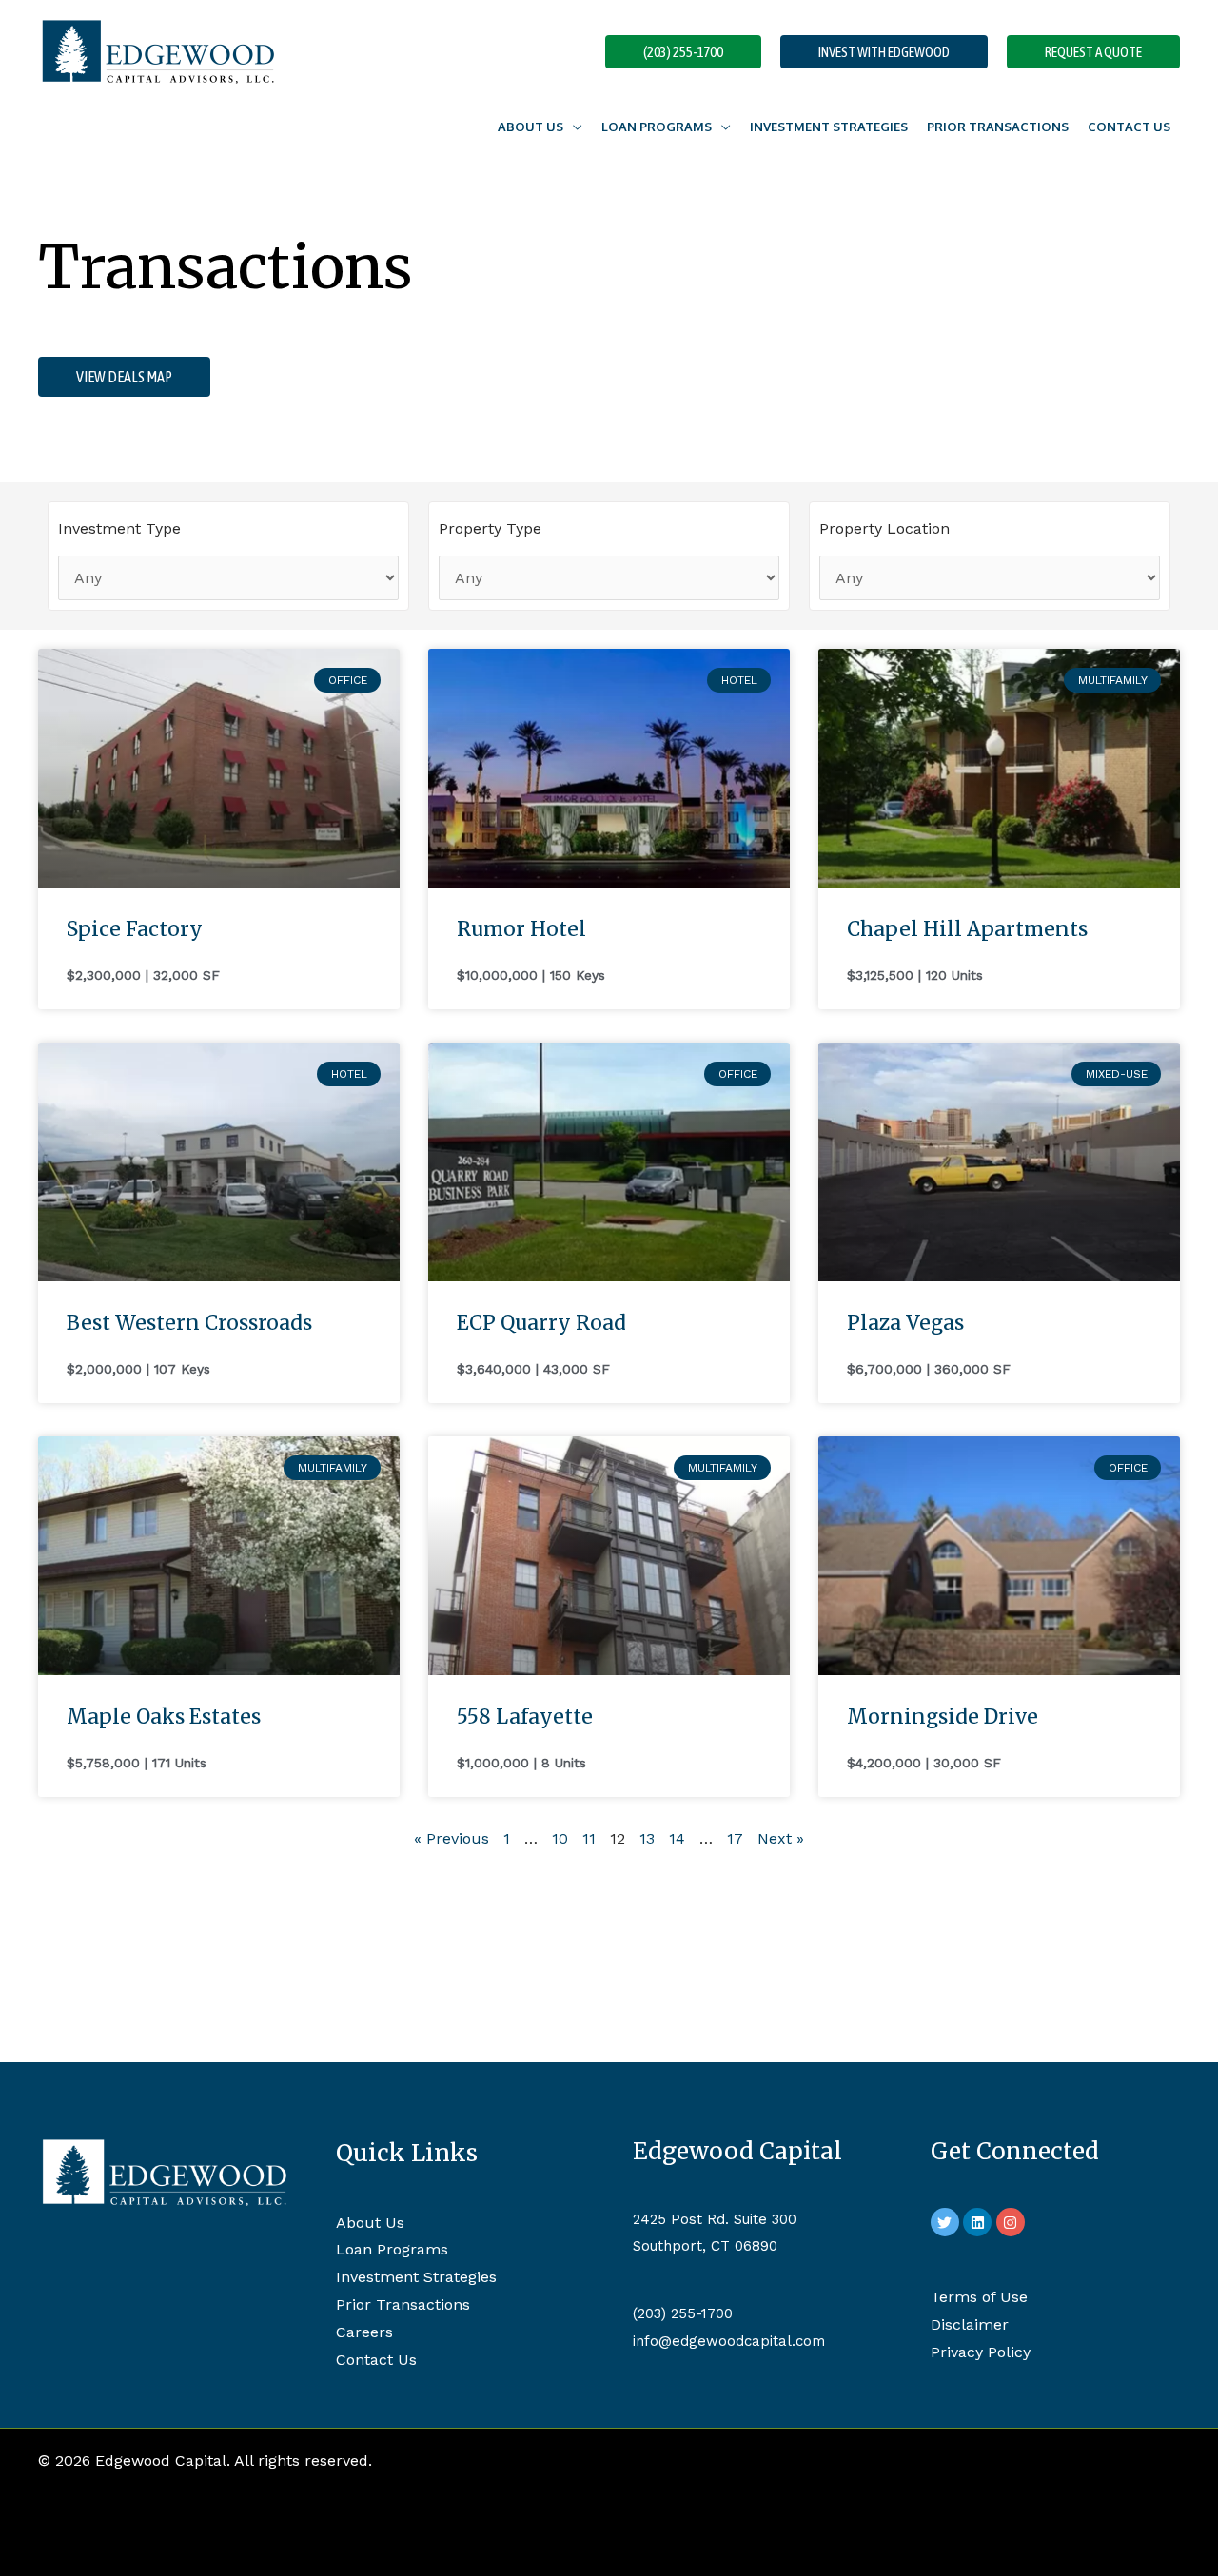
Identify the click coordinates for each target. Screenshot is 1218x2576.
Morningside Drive (943, 1717)
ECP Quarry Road (541, 1323)
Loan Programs (657, 127)
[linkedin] (980, 2222)
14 (677, 1838)
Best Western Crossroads (189, 1323)
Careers (364, 2332)
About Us (370, 2223)
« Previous (452, 1838)
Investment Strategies (829, 127)
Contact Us (1129, 127)
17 (735, 1838)
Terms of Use (979, 2297)
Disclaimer (970, 2324)
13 (647, 1838)
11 (589, 1838)
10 (560, 1838)
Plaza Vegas (905, 1323)
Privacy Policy (981, 2352)
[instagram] (1013, 2222)
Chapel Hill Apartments (967, 929)
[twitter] (947, 2222)
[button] (683, 52)
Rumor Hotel (521, 929)
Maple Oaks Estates (164, 1717)
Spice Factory (135, 929)
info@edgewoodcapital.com (729, 2341)
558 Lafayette (525, 1717)
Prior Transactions (998, 127)
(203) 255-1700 (683, 2313)
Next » (781, 1838)
